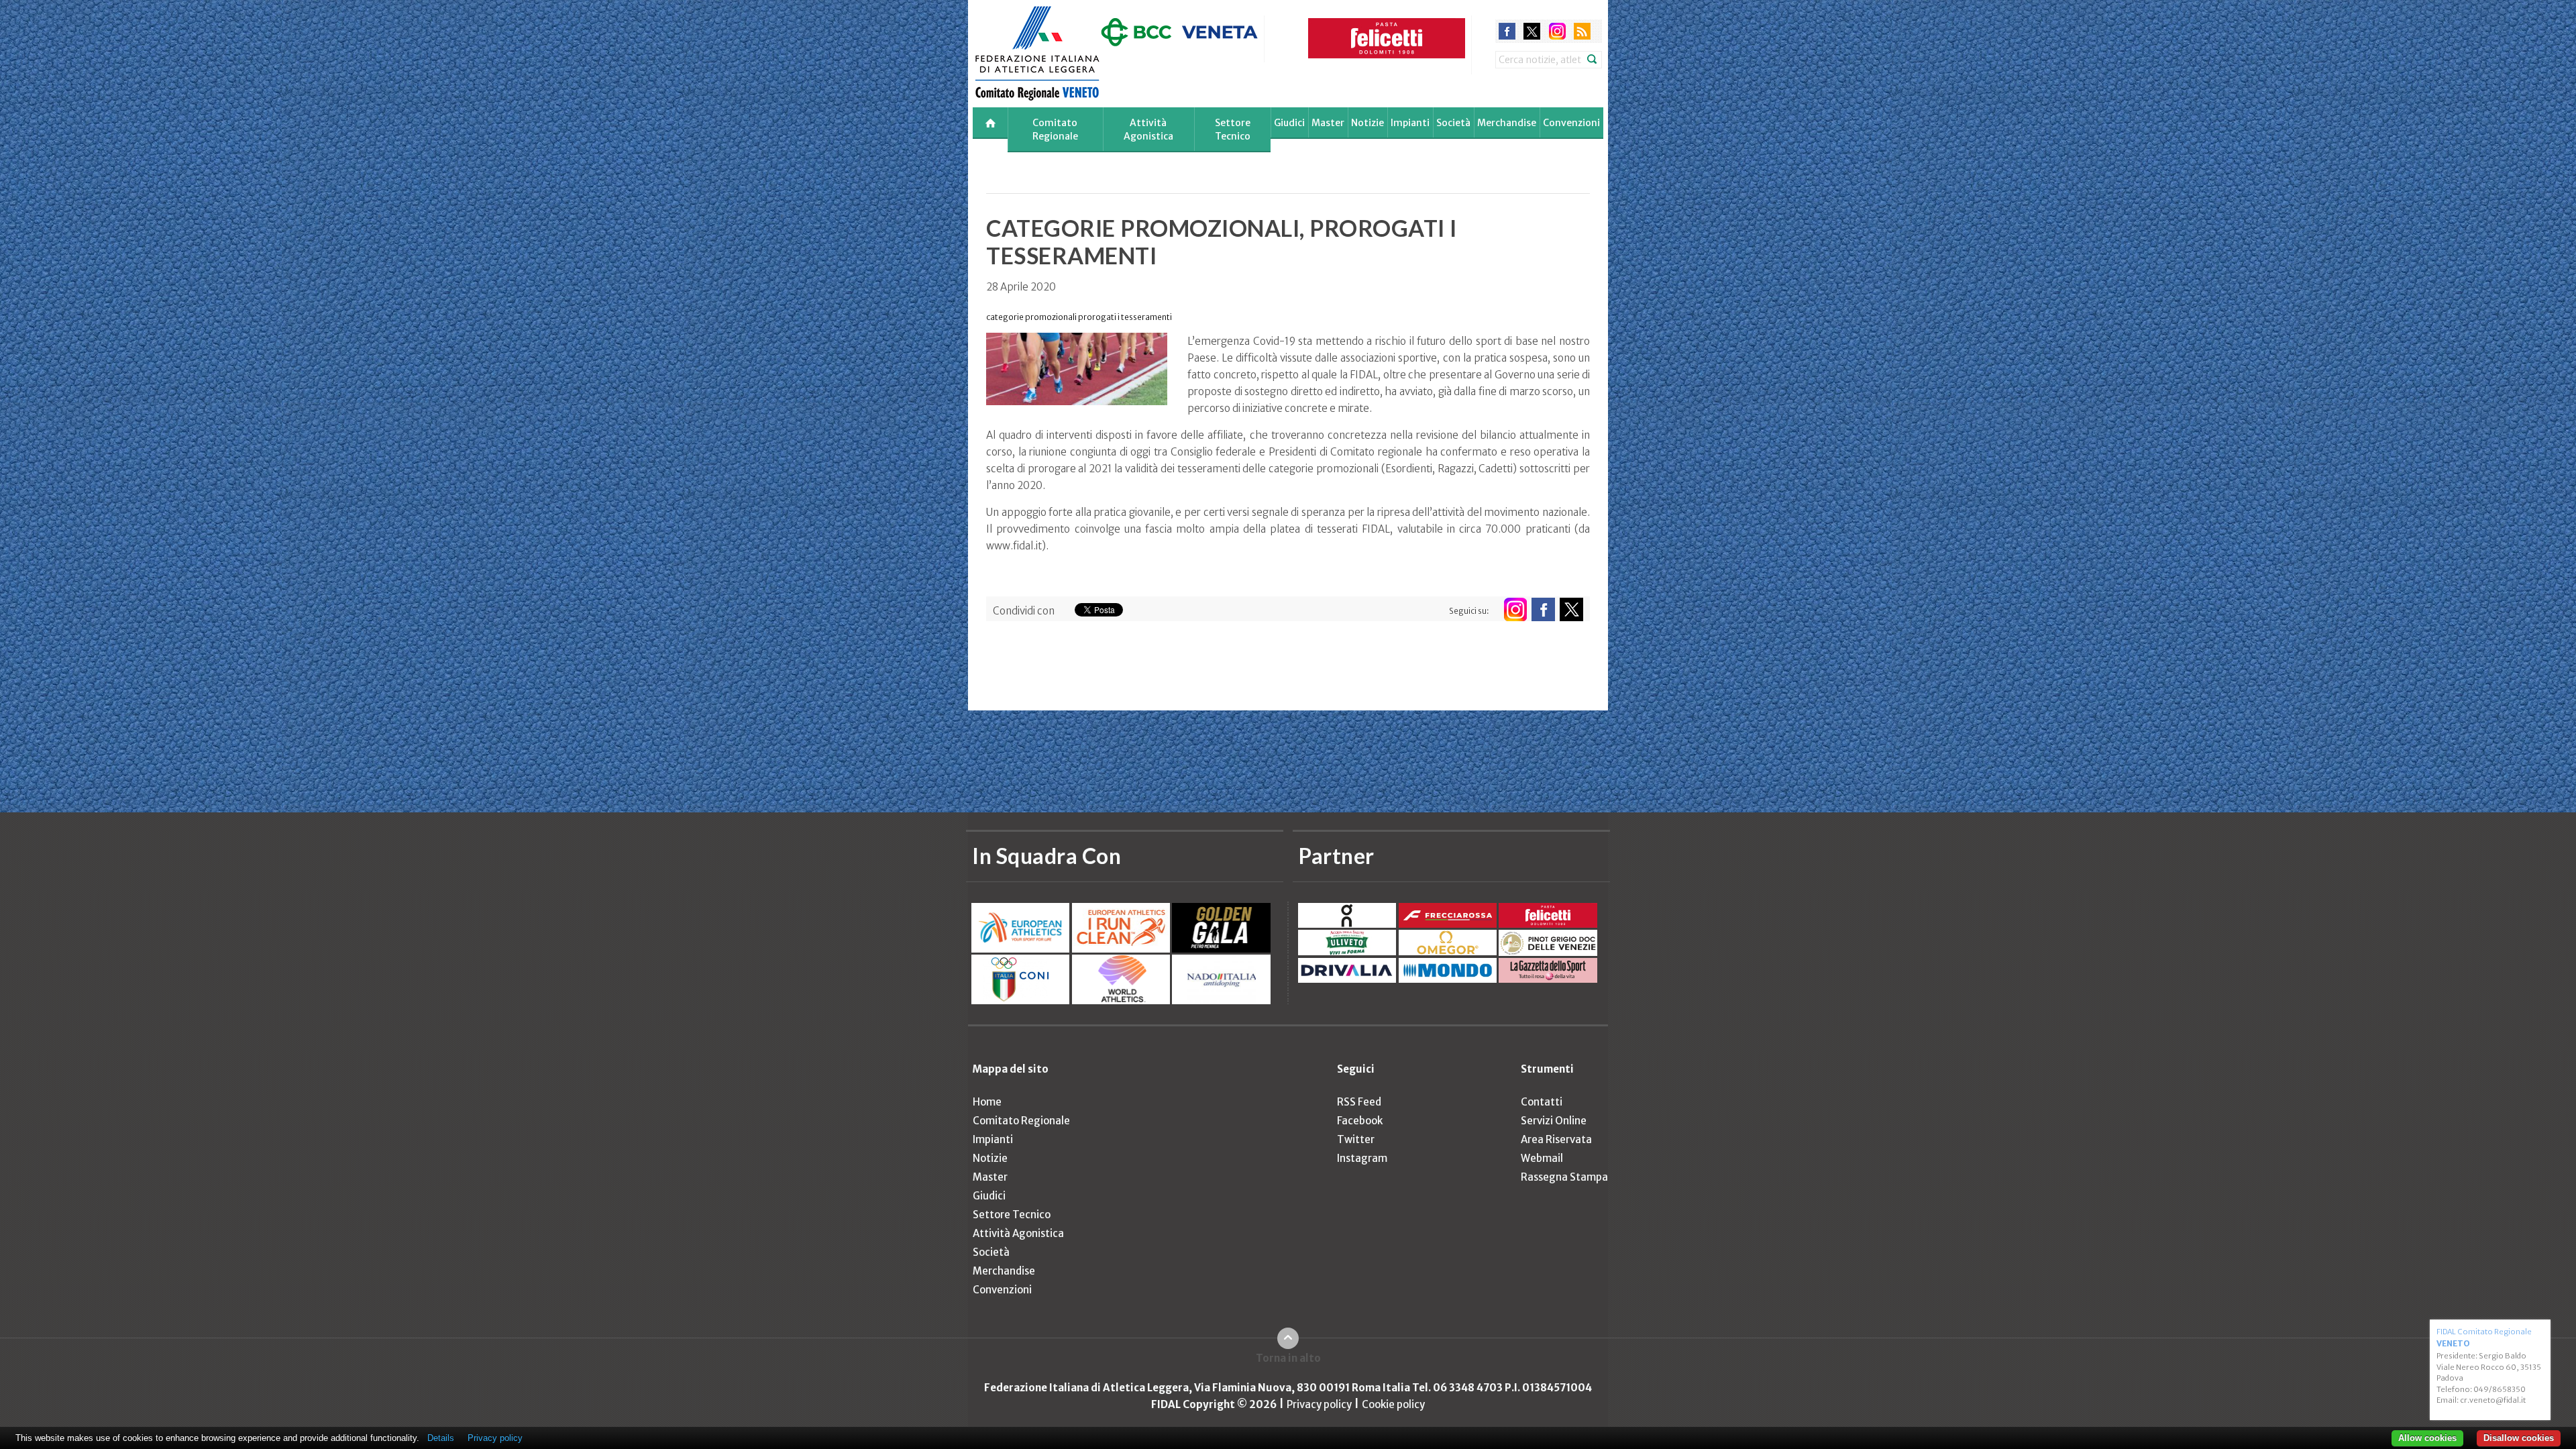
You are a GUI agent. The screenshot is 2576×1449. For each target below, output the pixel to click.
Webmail (1542, 1158)
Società (1453, 123)
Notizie (1367, 123)
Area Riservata (1556, 1139)
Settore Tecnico (1233, 129)
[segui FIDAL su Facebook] (1543, 609)
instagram (1557, 31)
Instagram (1362, 1158)
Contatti (1542, 1102)
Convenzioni (1571, 123)
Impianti (1410, 123)
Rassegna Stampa (1564, 1177)
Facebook (1360, 1121)
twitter (1532, 31)
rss (1582, 31)
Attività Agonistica (1148, 129)
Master (1328, 123)
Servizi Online (1554, 1121)
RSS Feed (1359, 1102)
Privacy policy (1319, 1404)
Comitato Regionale (1055, 129)
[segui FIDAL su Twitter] (1571, 609)
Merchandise (1507, 123)
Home (987, 1102)
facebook (1507, 31)
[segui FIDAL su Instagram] (1515, 609)
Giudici (1289, 123)
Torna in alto (1288, 1358)
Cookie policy (1393, 1404)
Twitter (1356, 1139)
